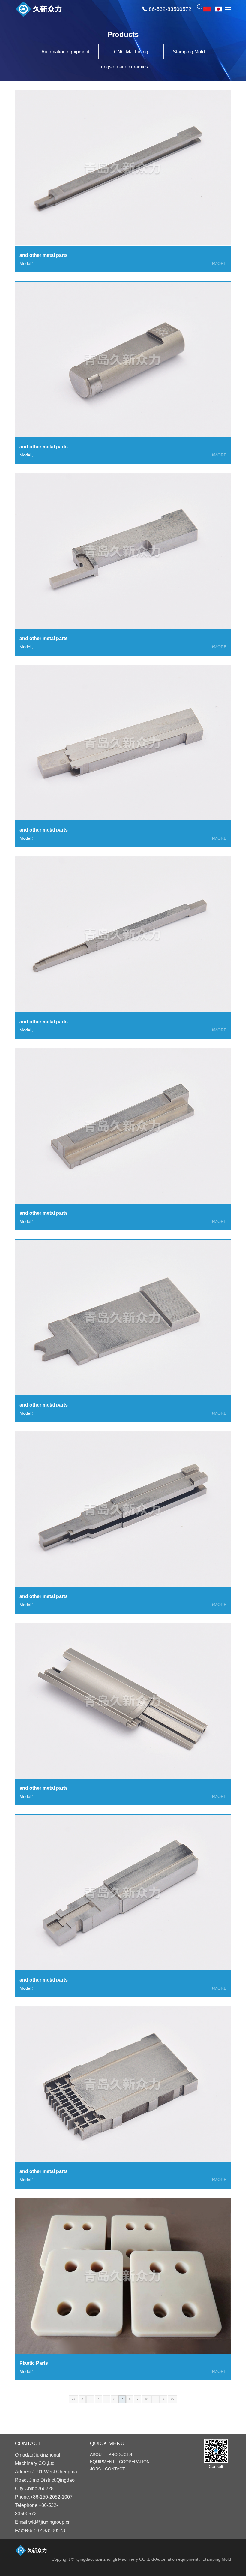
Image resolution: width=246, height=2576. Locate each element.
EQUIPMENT (102, 2462)
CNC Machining (131, 52)
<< (73, 2399)
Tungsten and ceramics (123, 67)
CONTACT (115, 2469)
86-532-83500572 (170, 9)
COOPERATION (134, 2462)
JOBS (95, 2469)
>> (172, 2399)
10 (146, 2399)
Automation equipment (65, 52)
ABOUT (97, 2454)
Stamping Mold (189, 52)
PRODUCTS (120, 2454)
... (90, 2399)
